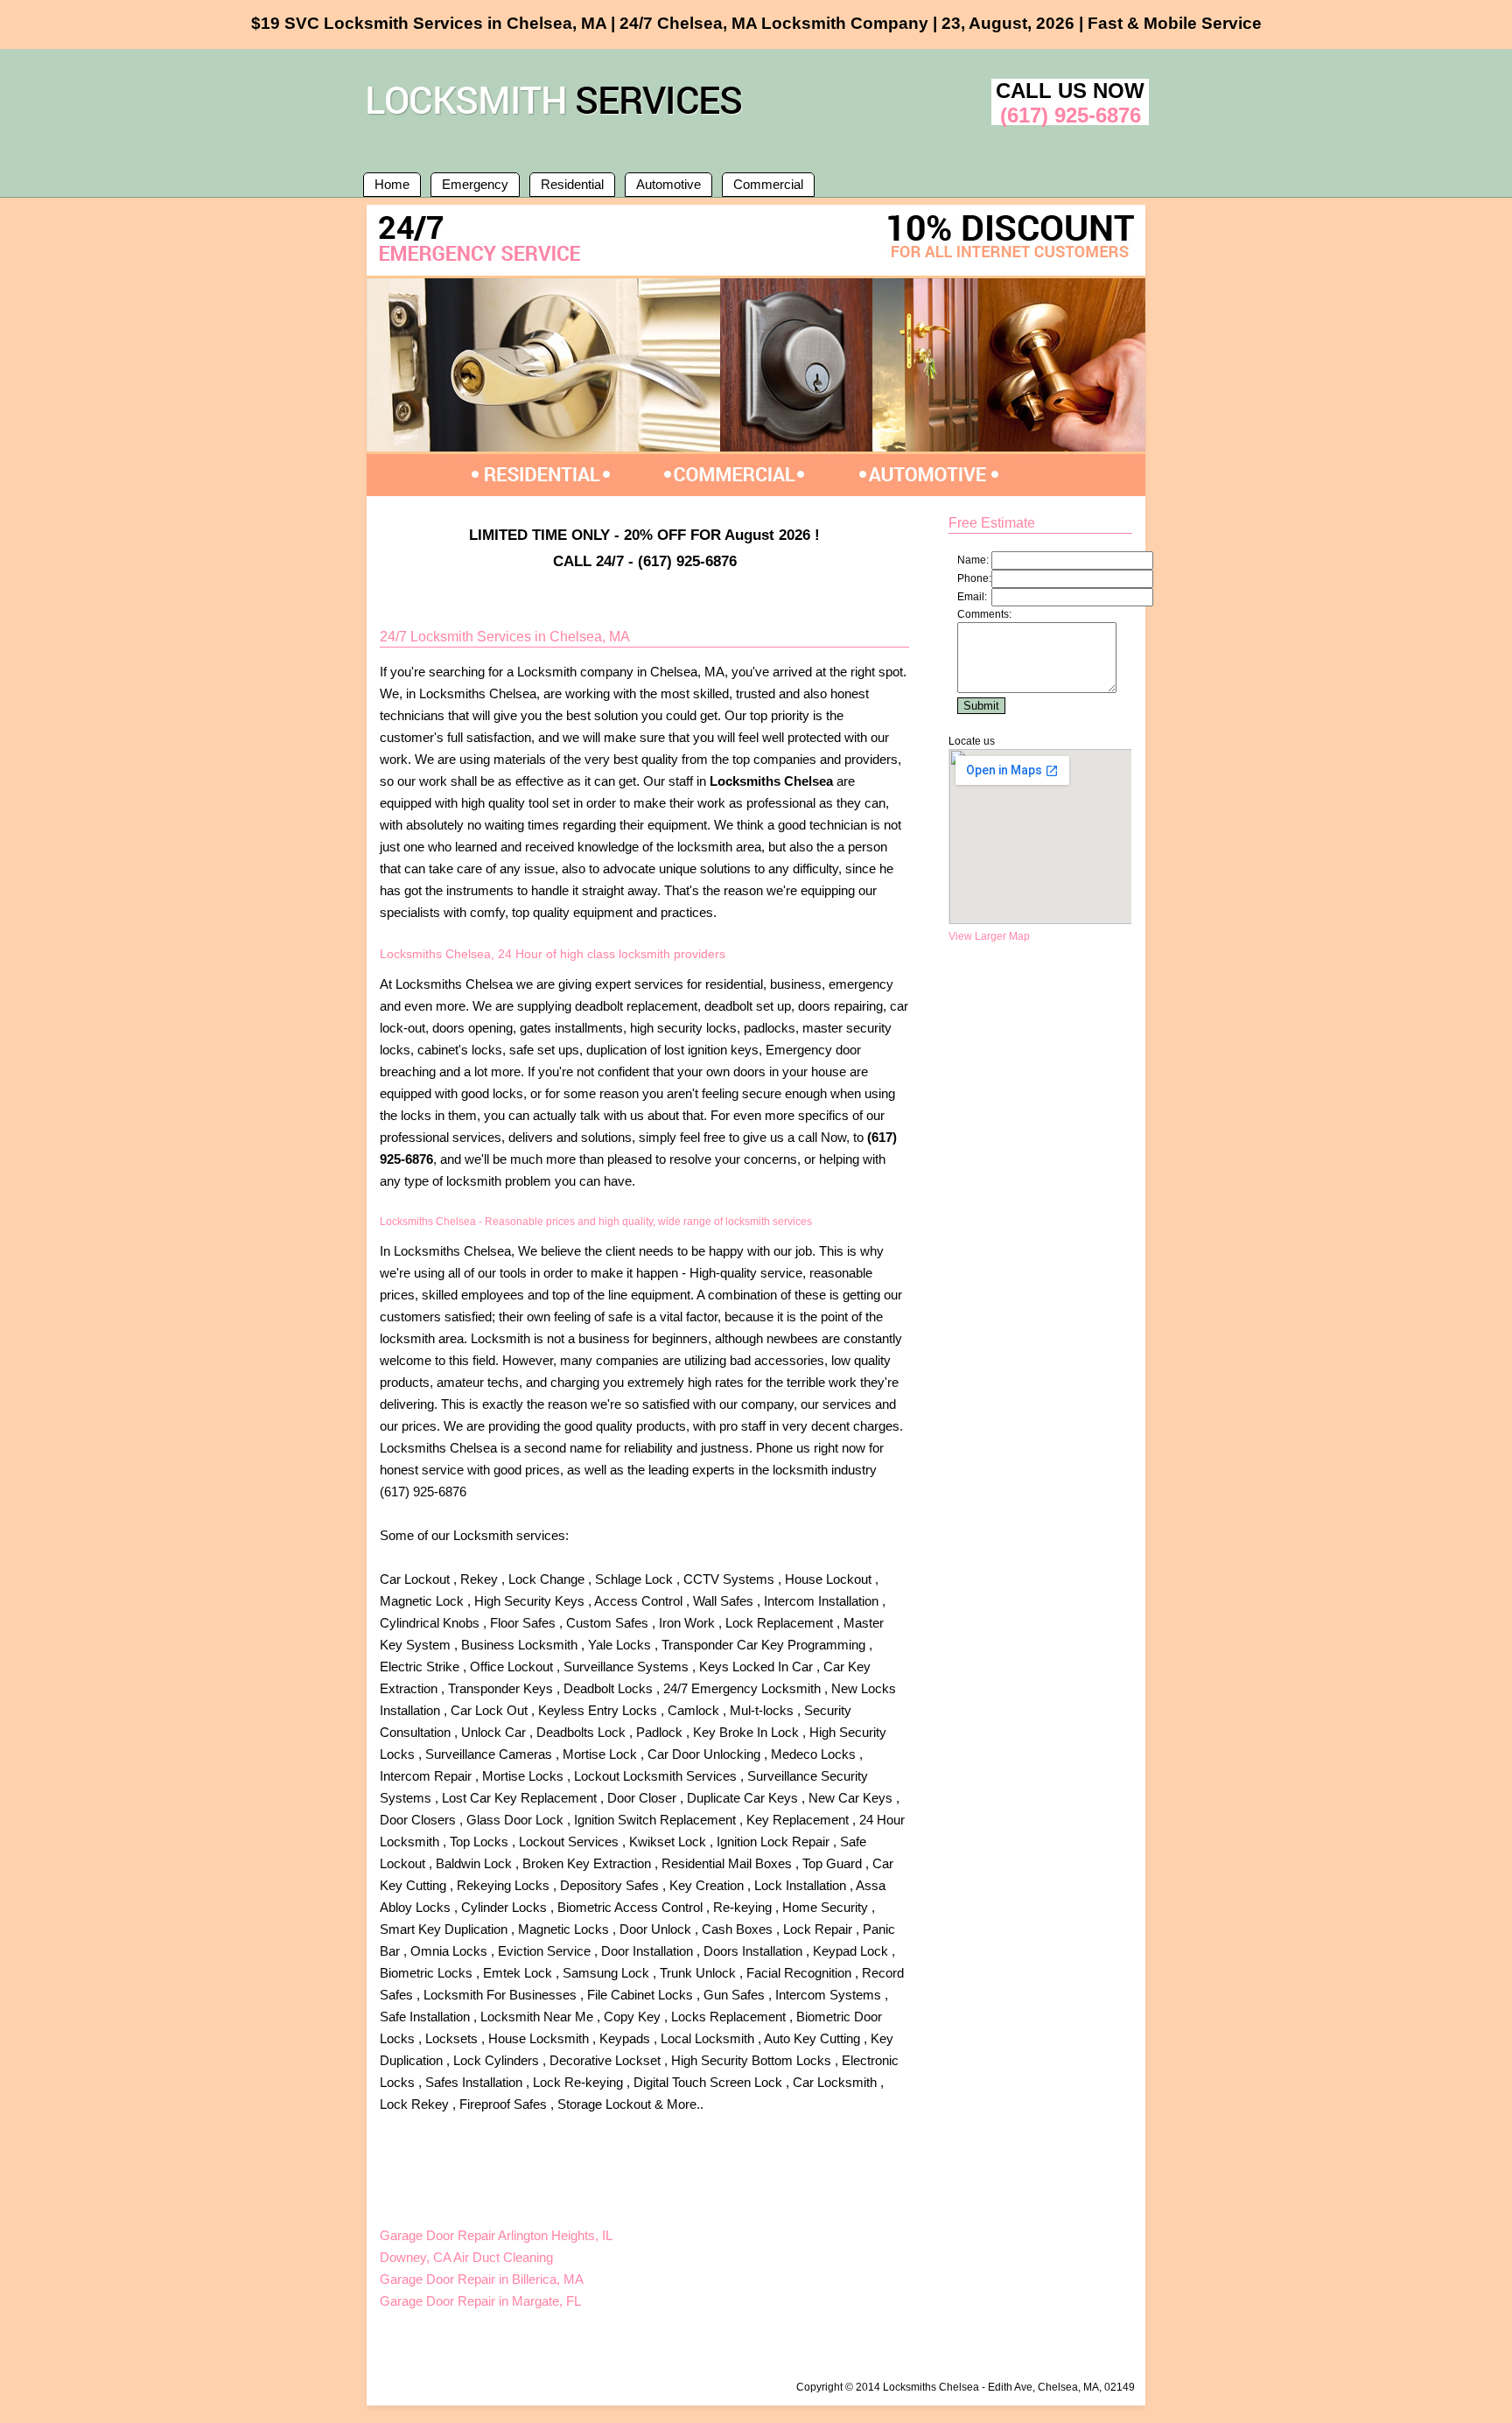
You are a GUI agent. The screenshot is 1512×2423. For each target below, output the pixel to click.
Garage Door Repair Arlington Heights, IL (496, 2235)
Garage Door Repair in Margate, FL (480, 2301)
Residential (572, 184)
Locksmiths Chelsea (931, 2387)
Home (392, 184)
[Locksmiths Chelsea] (558, 118)
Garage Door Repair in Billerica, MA (482, 2279)
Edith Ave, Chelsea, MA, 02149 (1061, 2387)
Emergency (475, 184)
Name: (973, 560)
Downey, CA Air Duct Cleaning (466, 2257)
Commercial (768, 184)
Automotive (668, 184)
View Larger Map (989, 936)
